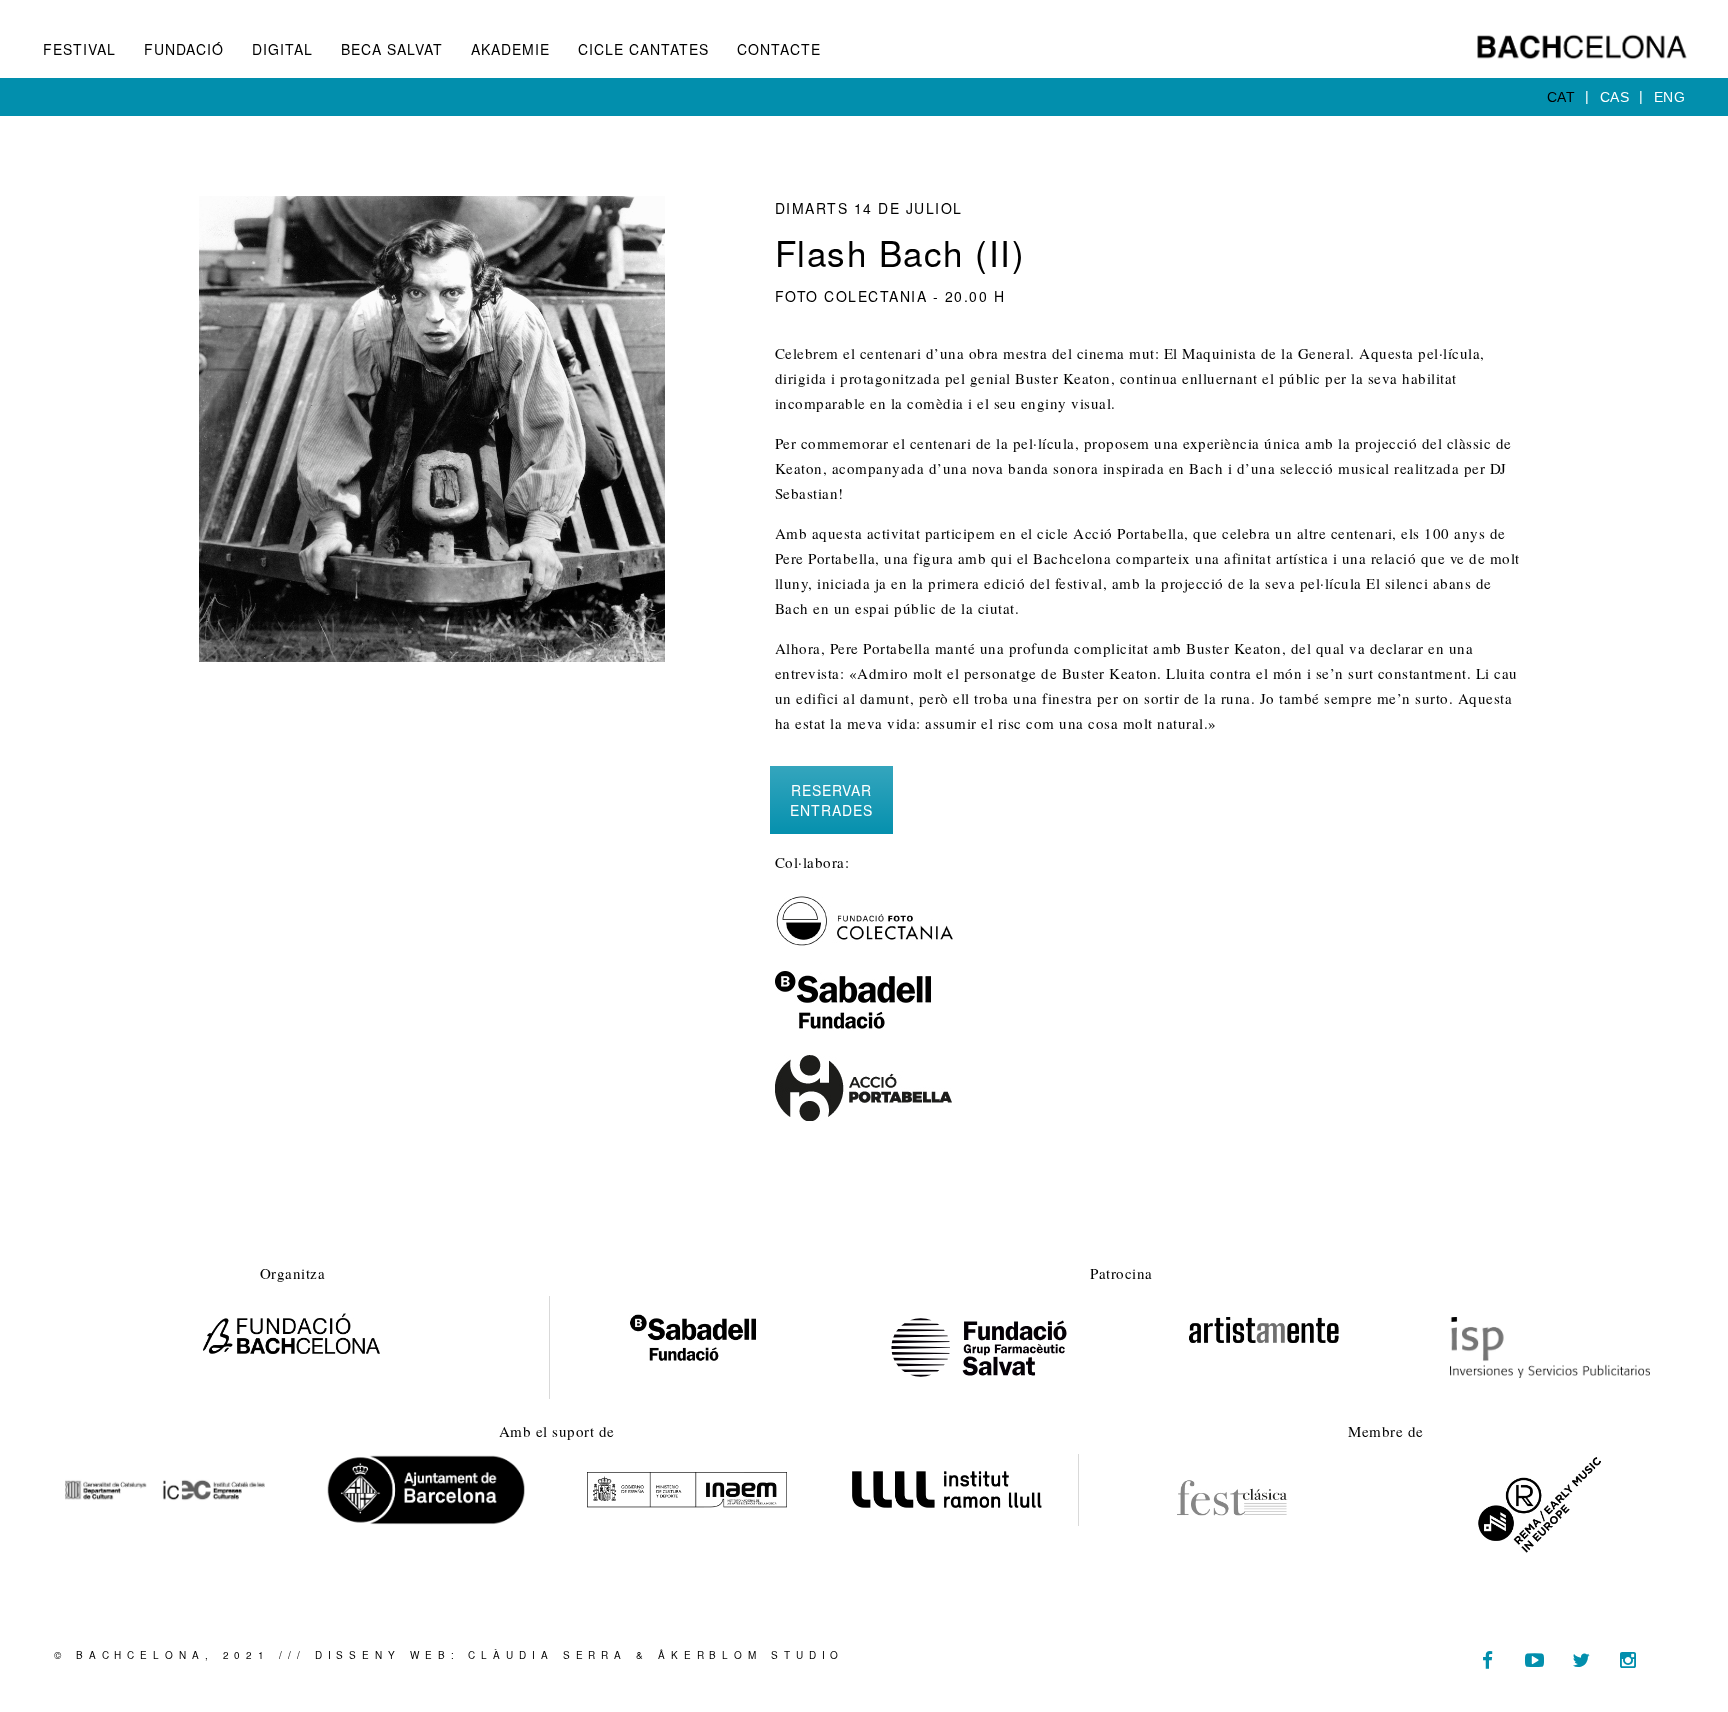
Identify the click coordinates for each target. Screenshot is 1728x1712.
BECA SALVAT (392, 49)
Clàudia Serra (547, 1655)
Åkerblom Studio (751, 1655)
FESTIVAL (79, 49)
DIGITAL (282, 49)
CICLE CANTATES (643, 49)
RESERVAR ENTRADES (831, 800)
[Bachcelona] (1581, 47)
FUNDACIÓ (184, 49)
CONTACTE (779, 49)
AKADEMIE (510, 49)
